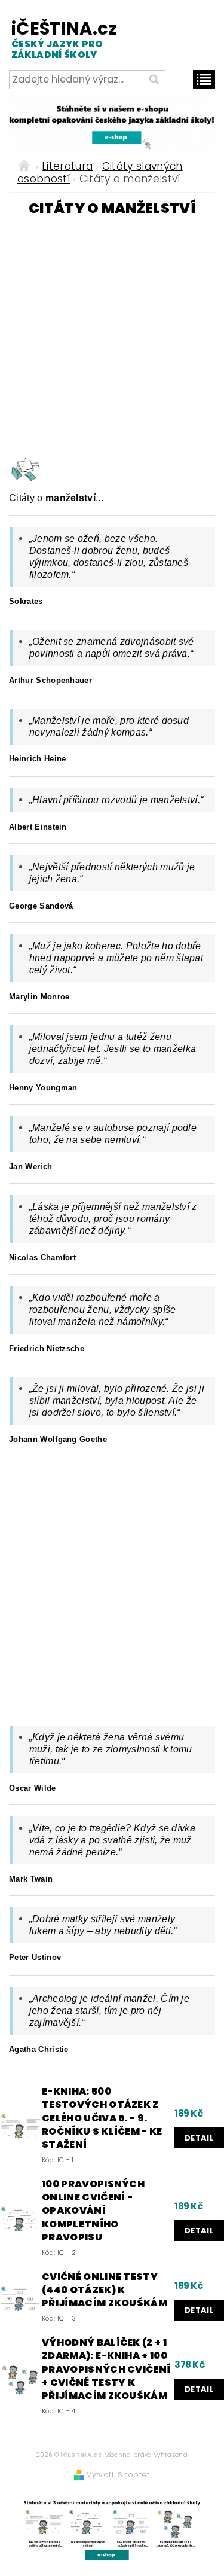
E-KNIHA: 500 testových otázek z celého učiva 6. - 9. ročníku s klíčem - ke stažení (102, 2118)
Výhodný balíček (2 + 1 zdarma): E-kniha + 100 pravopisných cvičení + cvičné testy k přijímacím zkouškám (106, 2370)
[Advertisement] (112, 335)
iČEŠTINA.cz (59, 39)
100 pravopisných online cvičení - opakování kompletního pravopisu (93, 2211)
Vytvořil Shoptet (118, 2475)
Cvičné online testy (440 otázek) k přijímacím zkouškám (105, 2290)
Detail (199, 2138)
